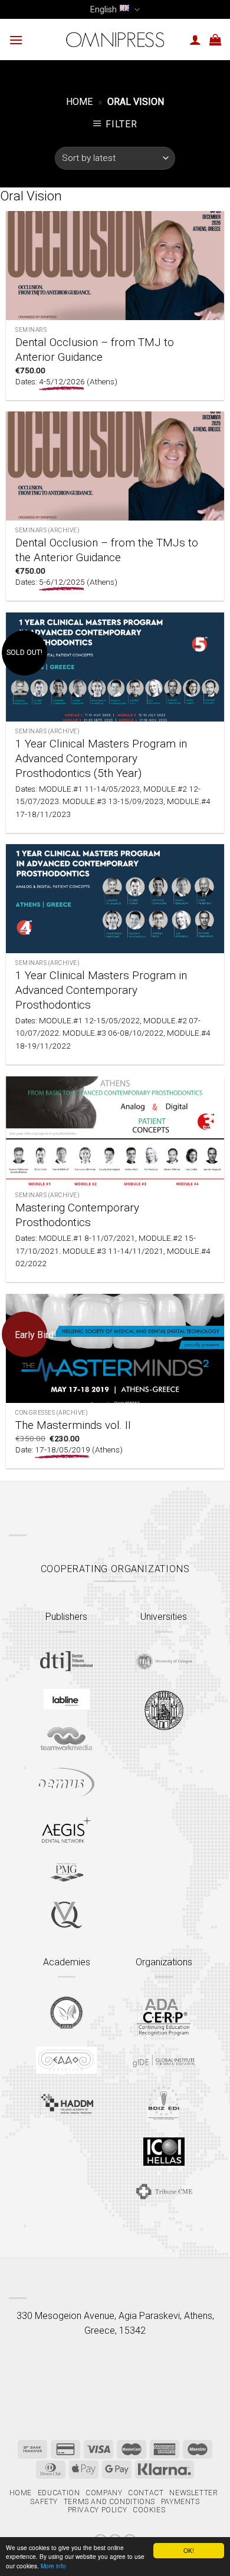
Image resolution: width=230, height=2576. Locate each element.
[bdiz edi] (164, 2102)
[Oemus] (67, 1783)
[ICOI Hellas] (164, 2152)
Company (104, 2493)
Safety (44, 2502)
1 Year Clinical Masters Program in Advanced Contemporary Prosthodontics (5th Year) (101, 758)
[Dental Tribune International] (66, 1661)
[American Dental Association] (164, 2016)
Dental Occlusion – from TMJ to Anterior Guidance (95, 350)
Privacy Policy (98, 2510)
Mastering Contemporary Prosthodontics (77, 1215)
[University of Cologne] (164, 1662)
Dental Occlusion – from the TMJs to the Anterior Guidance (107, 550)
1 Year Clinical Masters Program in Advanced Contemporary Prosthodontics (101, 990)
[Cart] (215, 39)
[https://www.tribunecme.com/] (164, 2191)
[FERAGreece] (66, 2012)
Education (59, 2493)
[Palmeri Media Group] (66, 1872)
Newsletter (193, 2493)
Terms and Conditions (109, 2502)
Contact (146, 2493)
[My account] (195, 39)
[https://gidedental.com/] (164, 2061)
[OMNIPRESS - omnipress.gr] (115, 39)
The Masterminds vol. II (73, 1425)
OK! (189, 2550)
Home (79, 102)
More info (53, 2566)
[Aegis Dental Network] (67, 1829)
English (103, 9)
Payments (180, 2502)
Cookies (149, 2510)
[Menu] (16, 40)
